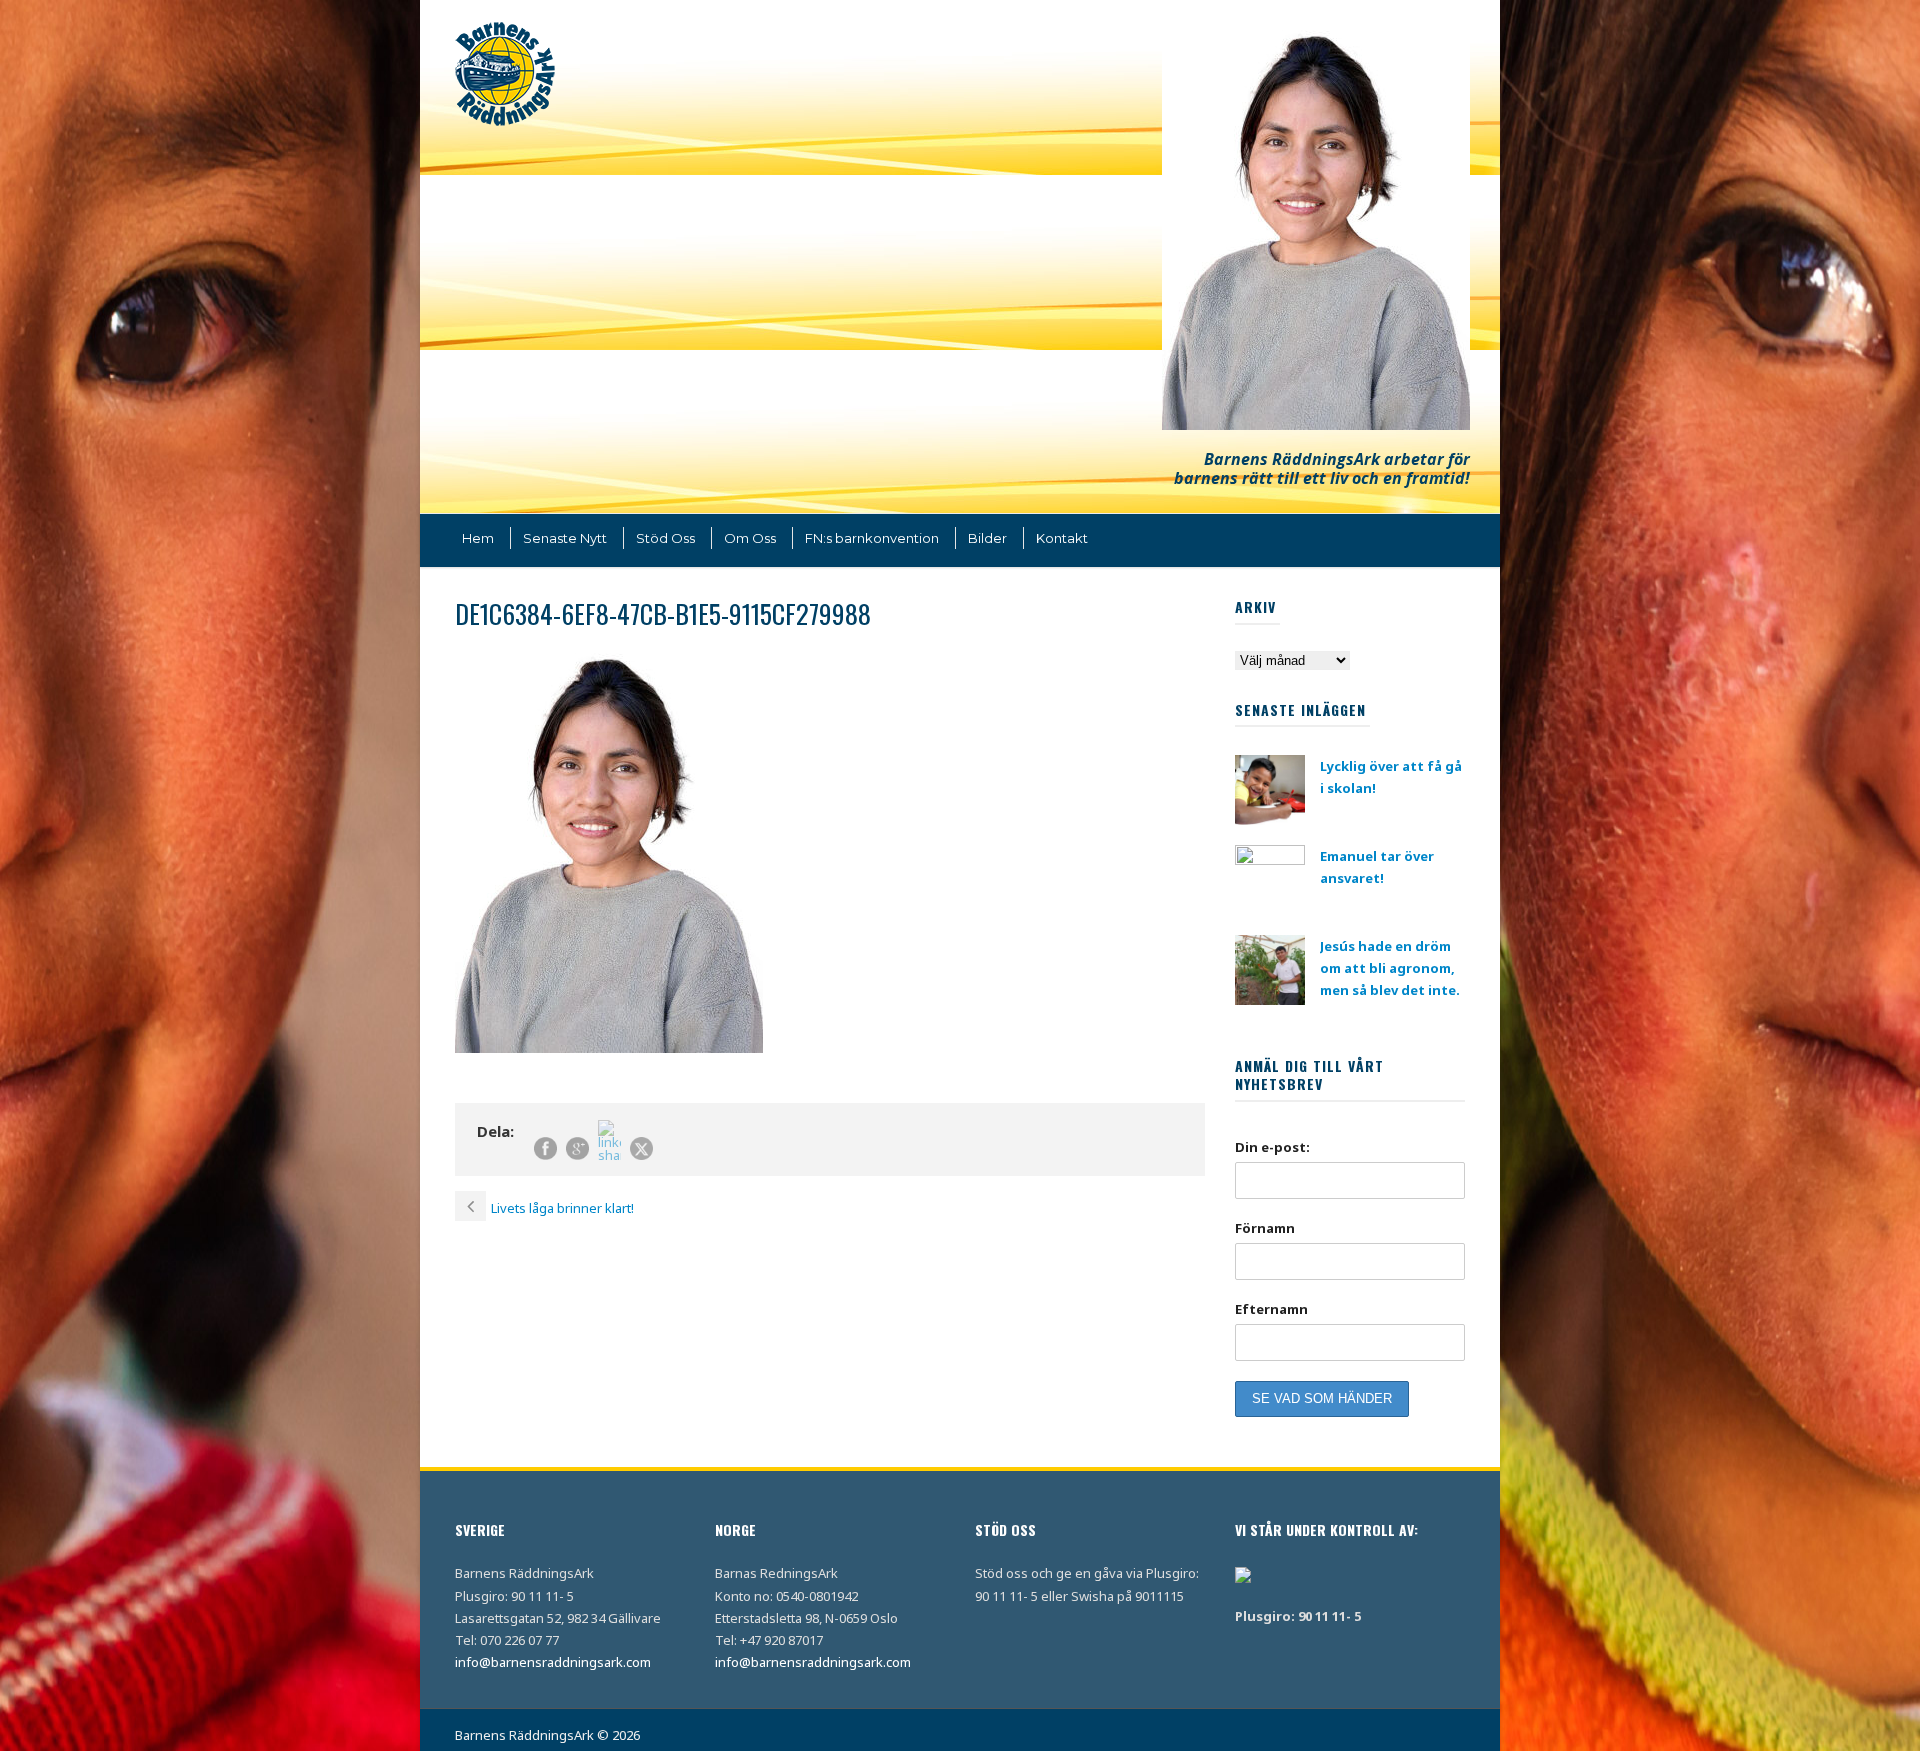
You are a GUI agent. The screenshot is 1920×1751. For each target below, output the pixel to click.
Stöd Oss (665, 538)
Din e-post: (1272, 1147)
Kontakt (1062, 538)
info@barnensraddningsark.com (553, 1662)
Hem (478, 538)
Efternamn (1271, 1309)
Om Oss (750, 538)
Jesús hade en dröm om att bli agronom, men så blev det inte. (1390, 968)
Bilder (987, 538)
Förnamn (1265, 1228)
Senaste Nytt (565, 538)
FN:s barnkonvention (872, 538)
